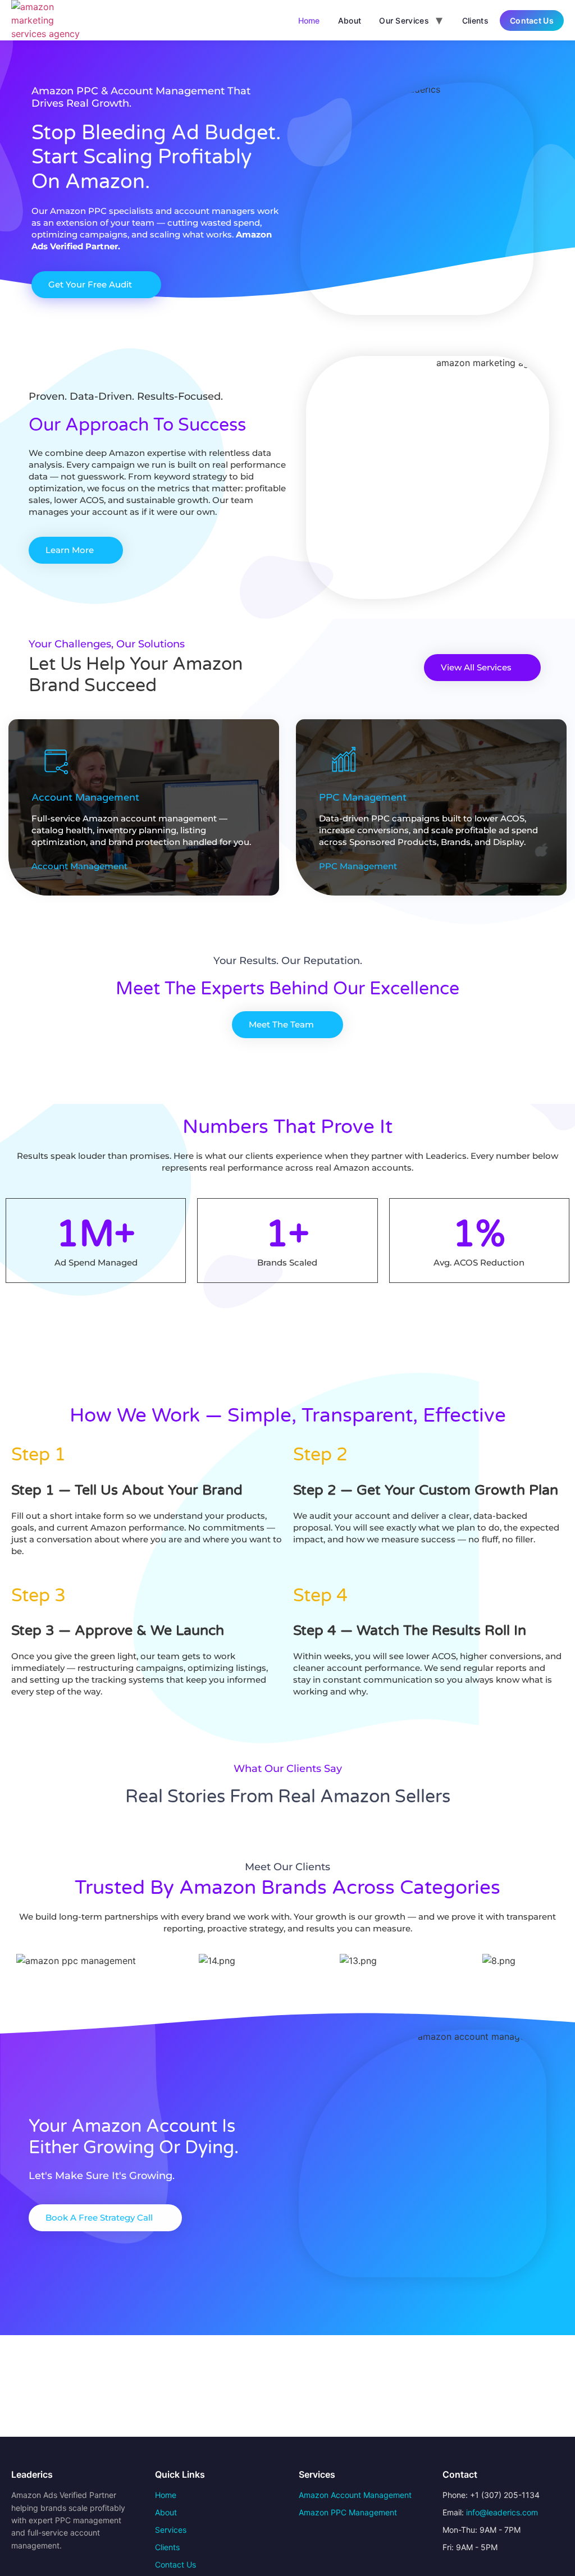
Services (171, 2530)
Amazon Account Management (355, 2495)
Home (309, 20)
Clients (475, 20)
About (350, 20)
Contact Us (532, 20)
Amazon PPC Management (348, 2512)
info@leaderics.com (502, 2512)
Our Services (404, 20)
